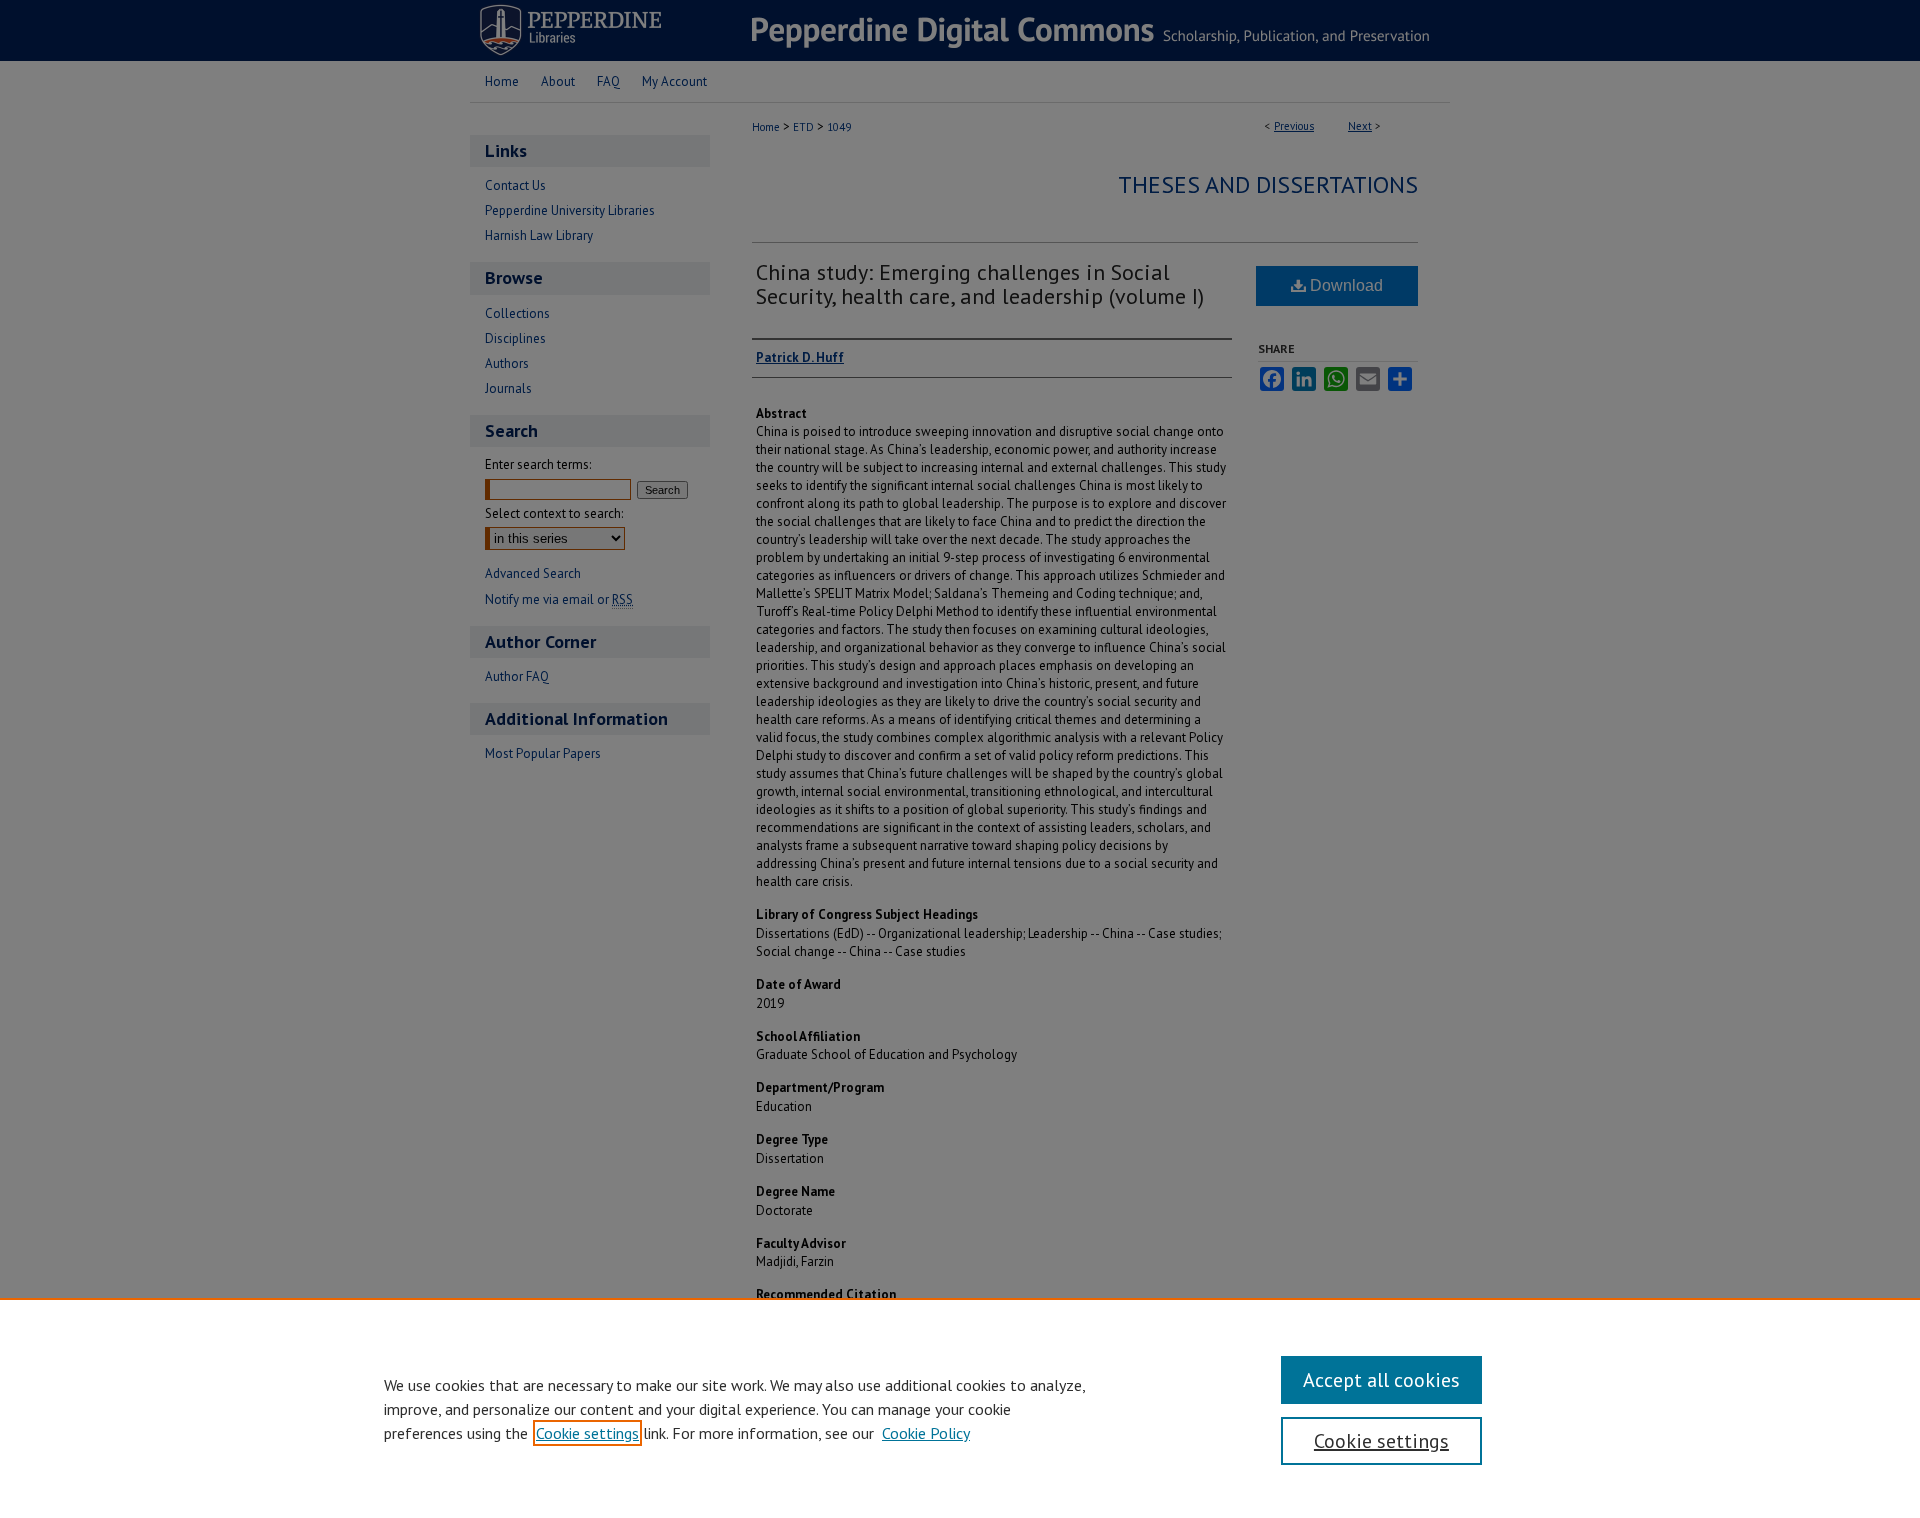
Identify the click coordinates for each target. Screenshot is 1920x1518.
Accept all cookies (1381, 1380)
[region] (960, 1408)
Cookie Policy (926, 1433)
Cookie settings (587, 1433)
